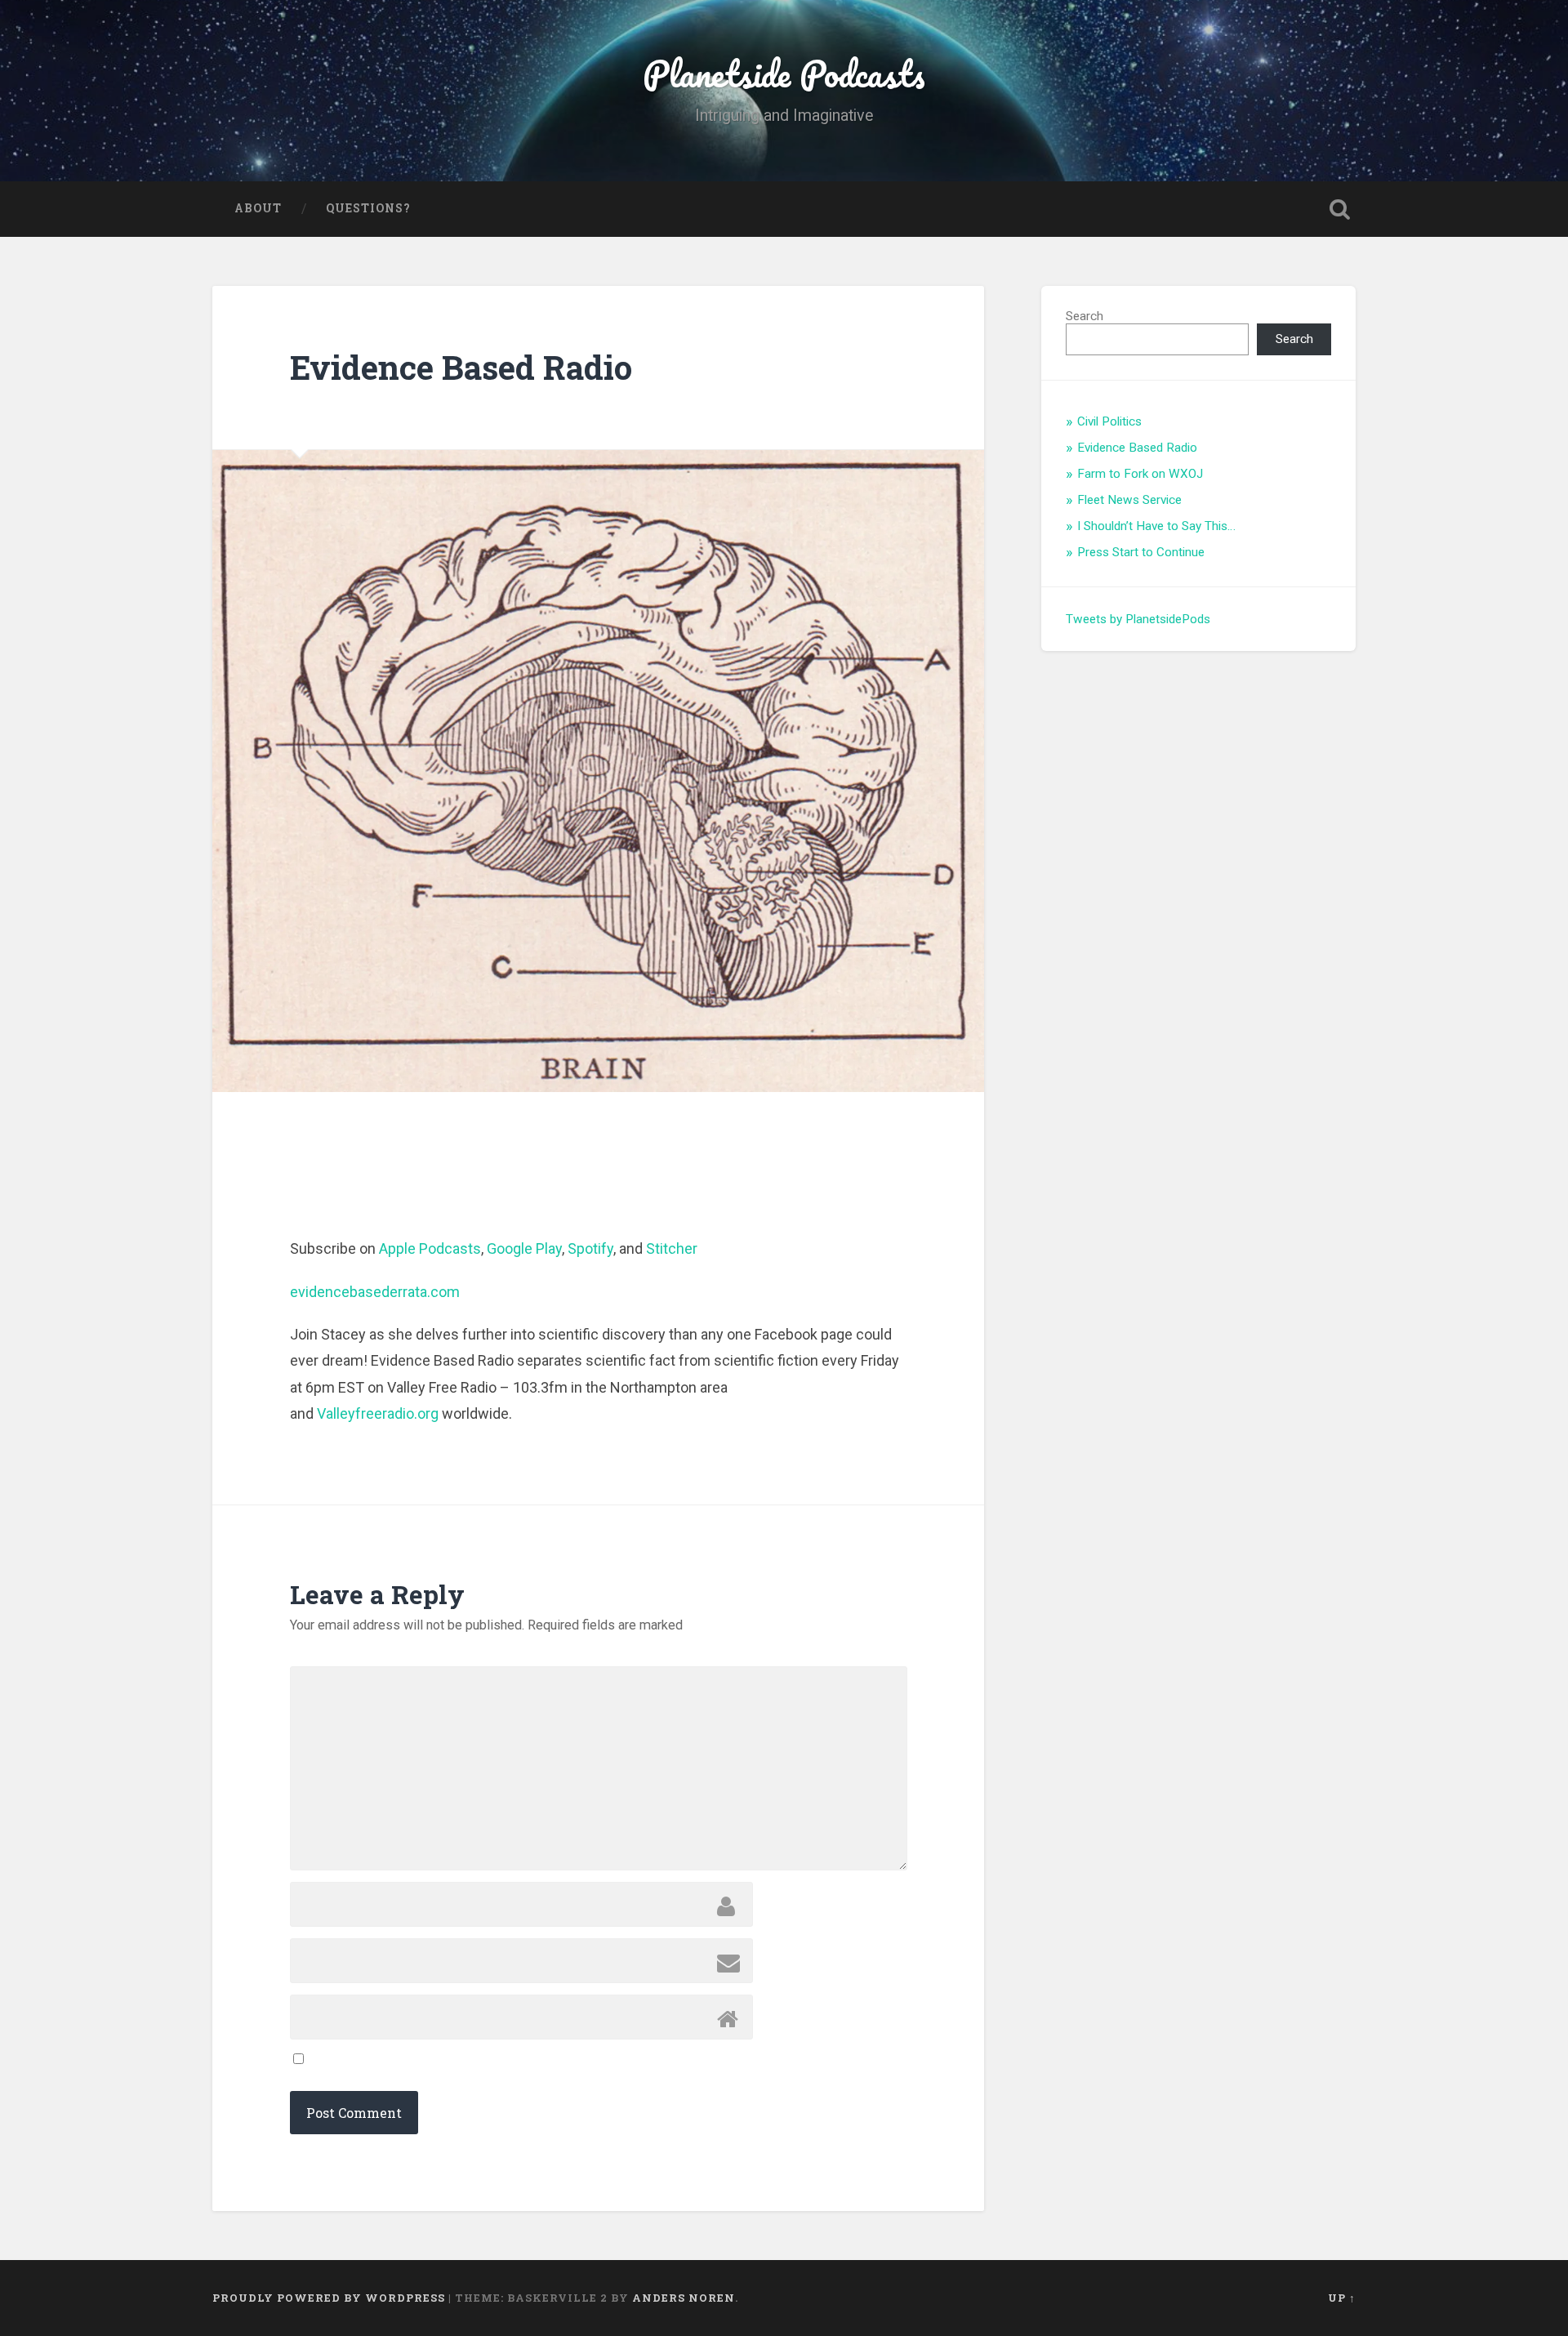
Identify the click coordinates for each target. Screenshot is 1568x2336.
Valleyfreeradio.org (378, 1413)
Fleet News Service (1129, 500)
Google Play (524, 1248)
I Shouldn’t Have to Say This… (1156, 526)
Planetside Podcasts (784, 73)
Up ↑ (1342, 2298)
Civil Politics (1109, 421)
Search (1085, 316)
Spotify (590, 1248)
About (258, 208)
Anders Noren (684, 2298)
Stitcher (672, 1248)
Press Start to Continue (1141, 552)
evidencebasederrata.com (375, 1292)
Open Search (1339, 209)
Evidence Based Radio (1137, 448)
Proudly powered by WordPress (329, 2298)
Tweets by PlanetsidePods (1138, 619)
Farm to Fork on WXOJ (1140, 474)
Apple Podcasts (430, 1248)
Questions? (368, 208)
